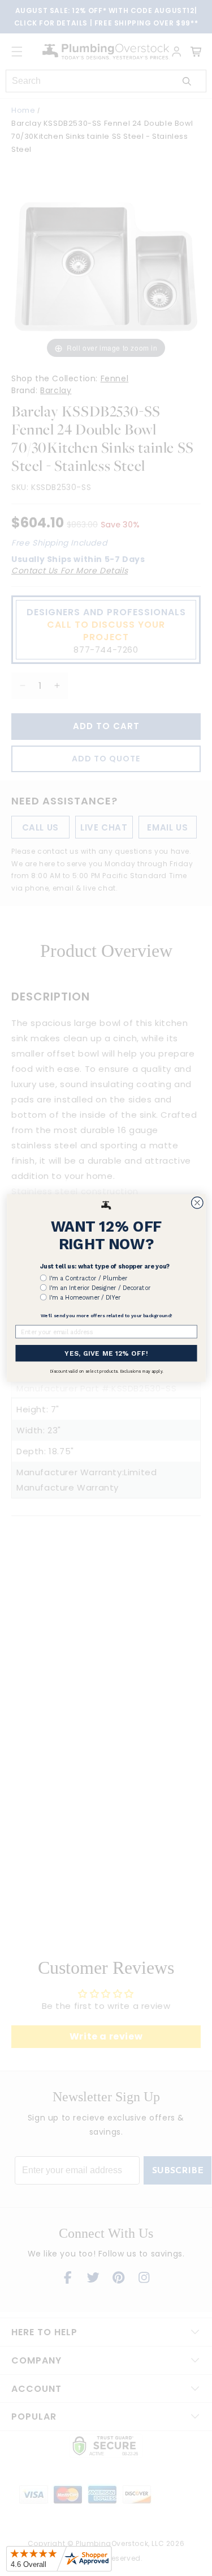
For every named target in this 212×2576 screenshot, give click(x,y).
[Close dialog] (197, 1203)
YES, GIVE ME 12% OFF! (106, 1353)
